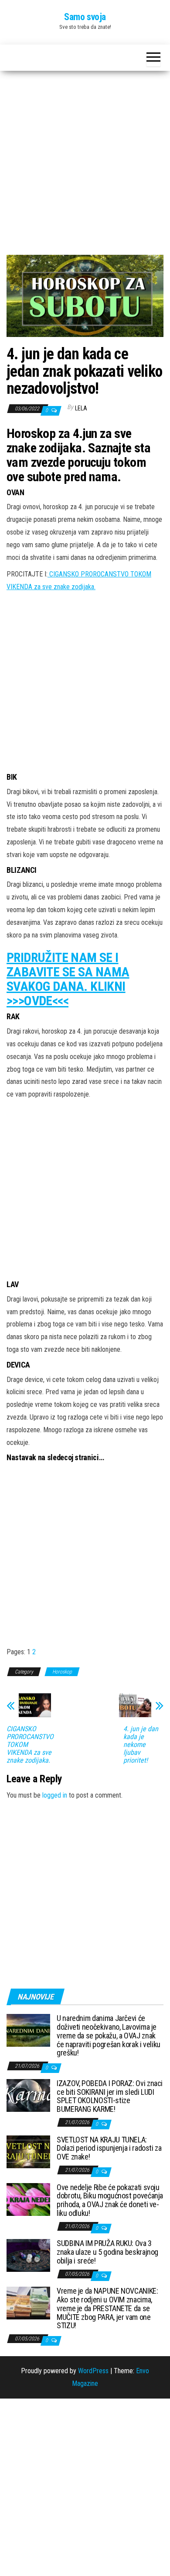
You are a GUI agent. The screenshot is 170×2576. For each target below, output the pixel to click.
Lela (81, 408)
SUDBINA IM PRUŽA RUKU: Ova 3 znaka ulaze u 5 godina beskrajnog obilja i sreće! (107, 2252)
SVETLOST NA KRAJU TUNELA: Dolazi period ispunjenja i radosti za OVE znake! (109, 2148)
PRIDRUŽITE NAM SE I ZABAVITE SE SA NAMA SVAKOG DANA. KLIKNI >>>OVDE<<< (68, 979)
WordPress (93, 2371)
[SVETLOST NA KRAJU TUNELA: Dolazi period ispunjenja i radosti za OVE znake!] (28, 2151)
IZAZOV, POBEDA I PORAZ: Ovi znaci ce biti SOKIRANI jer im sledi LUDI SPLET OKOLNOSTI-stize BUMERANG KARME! (110, 2096)
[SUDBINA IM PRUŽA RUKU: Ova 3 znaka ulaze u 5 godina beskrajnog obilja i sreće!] (28, 2255)
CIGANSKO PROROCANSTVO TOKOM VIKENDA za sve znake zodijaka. (30, 1745)
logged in (55, 1795)
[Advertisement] (85, 166)
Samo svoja (85, 17)
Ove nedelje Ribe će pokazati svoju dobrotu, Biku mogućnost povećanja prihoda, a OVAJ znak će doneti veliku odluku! (110, 2200)
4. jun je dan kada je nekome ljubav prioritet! (141, 1745)
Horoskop (62, 1672)
